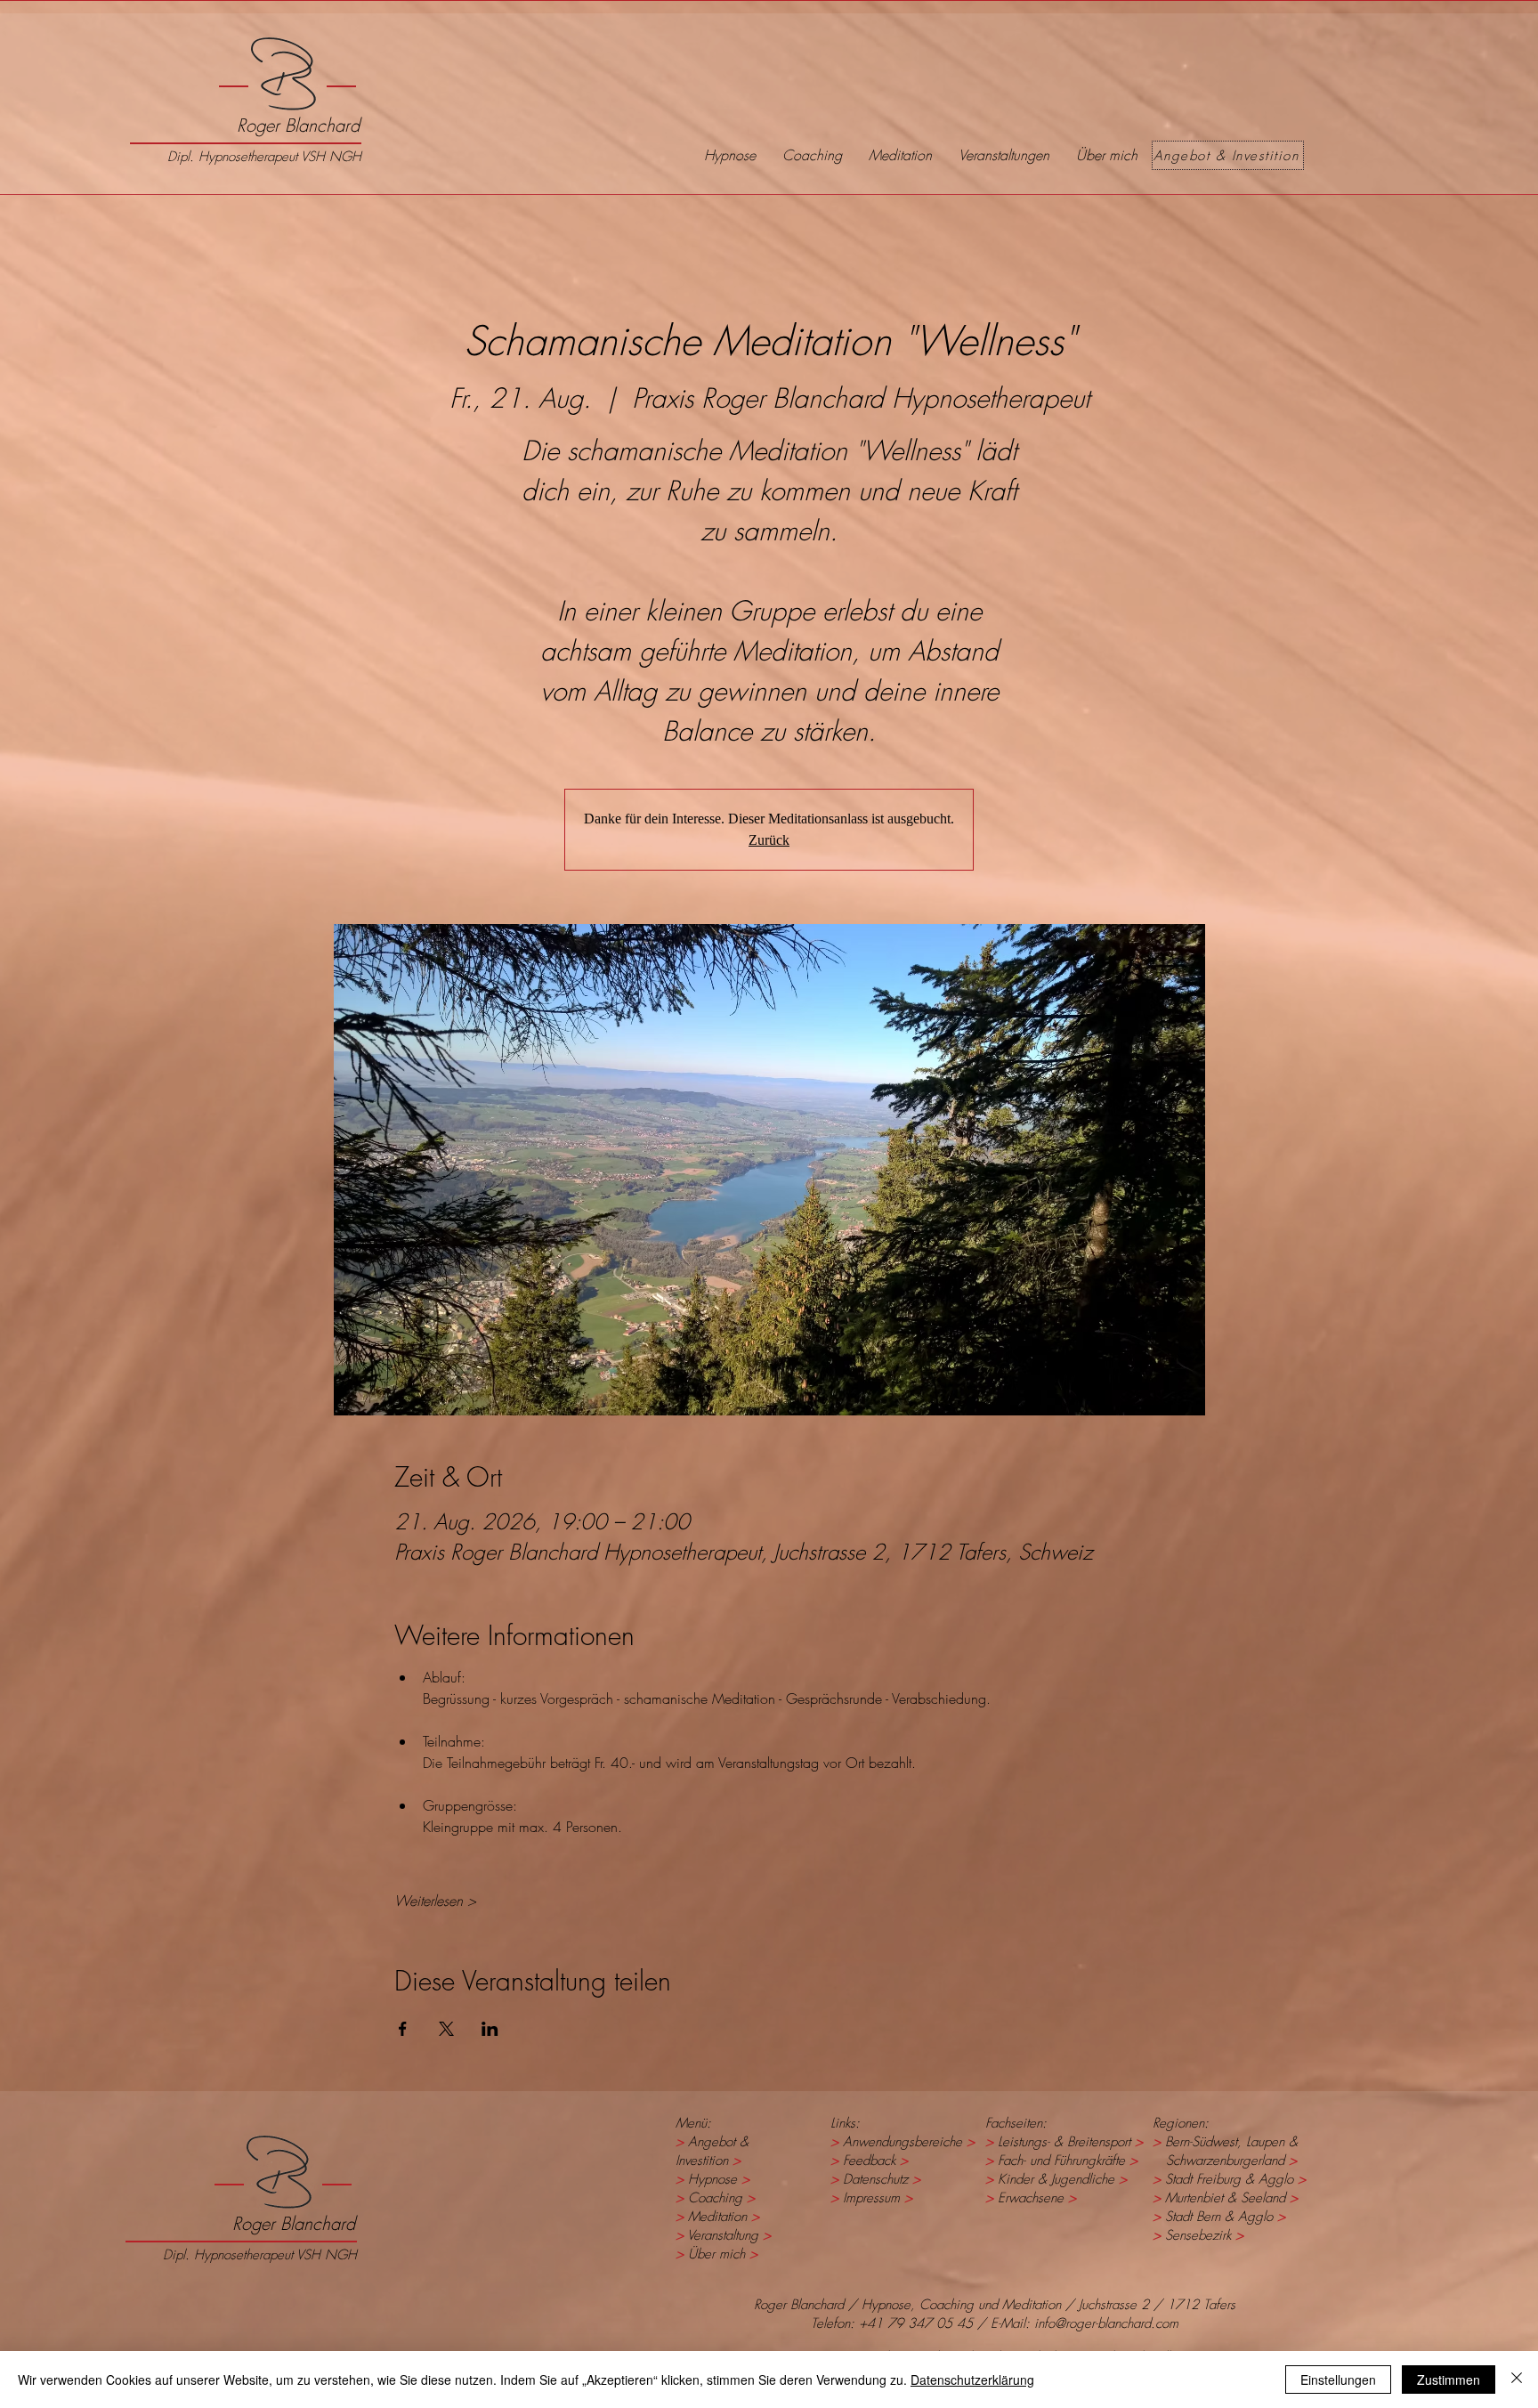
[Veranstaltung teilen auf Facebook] (403, 2029)
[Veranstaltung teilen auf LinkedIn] (490, 2029)
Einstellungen (1338, 2380)
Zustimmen (1449, 2380)
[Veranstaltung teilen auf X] (446, 2029)
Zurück (769, 840)
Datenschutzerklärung (972, 2380)
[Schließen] (1517, 2380)
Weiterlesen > (435, 1901)
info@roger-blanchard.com (1106, 2323)
